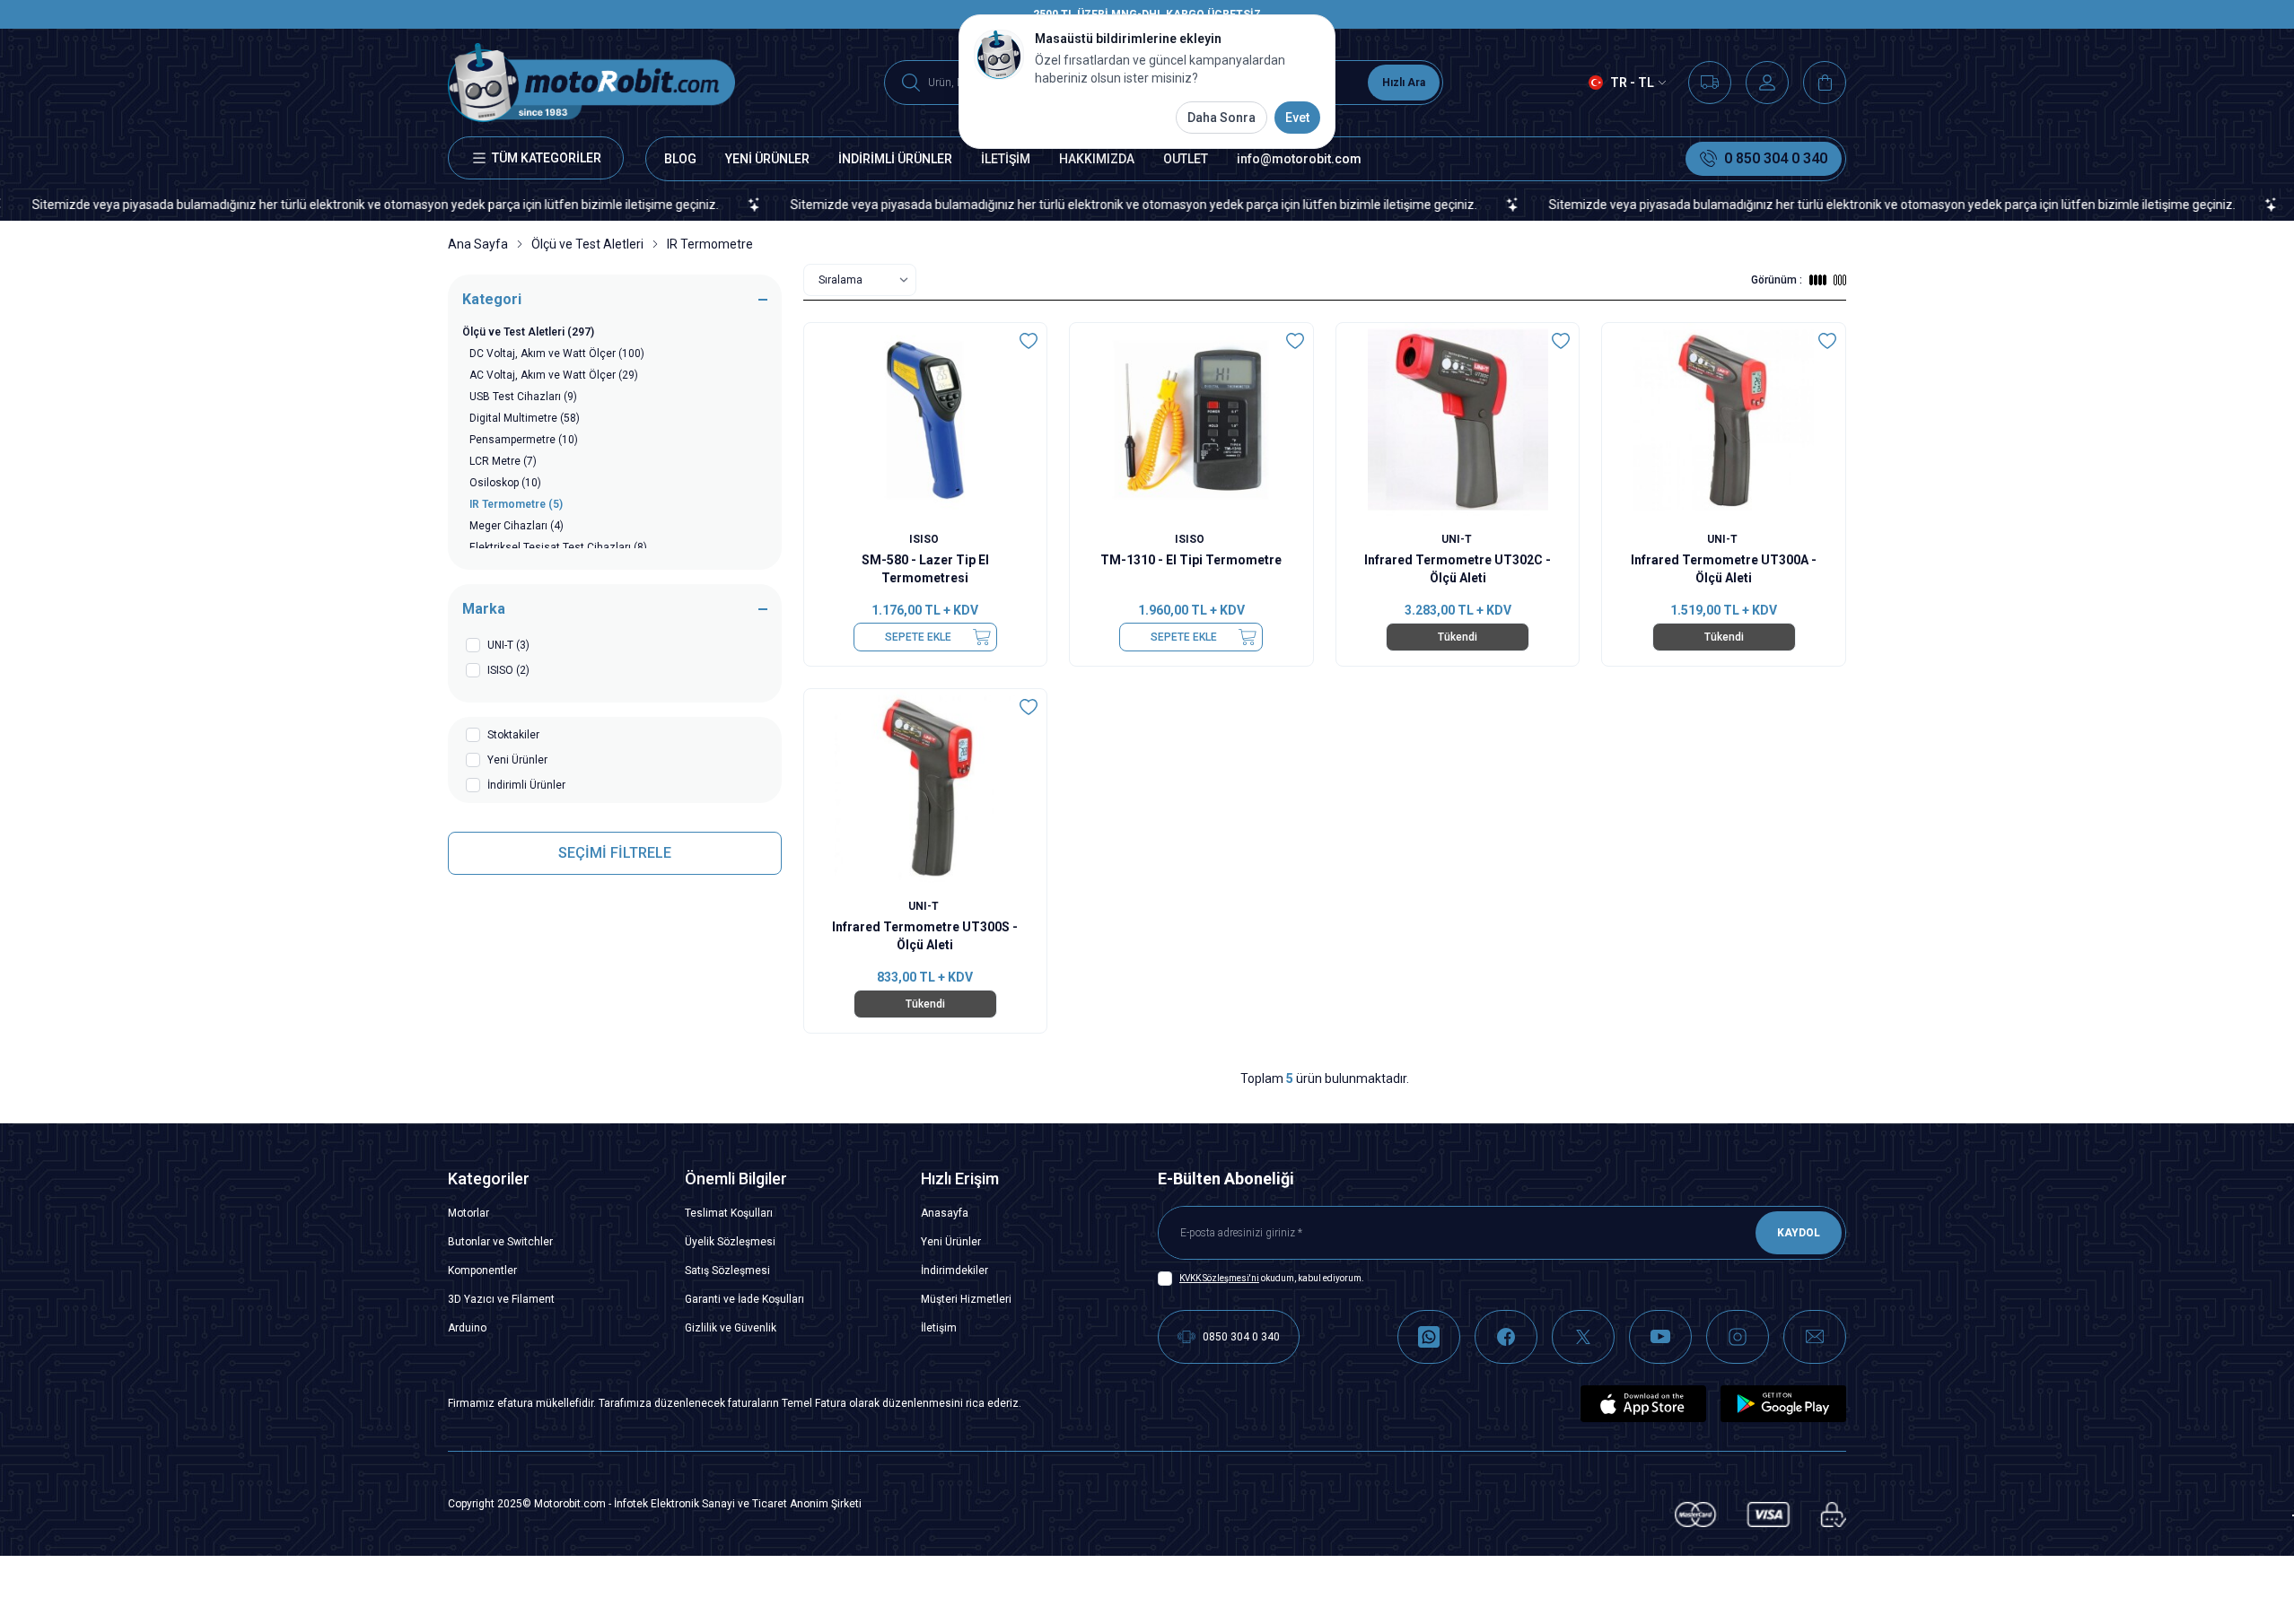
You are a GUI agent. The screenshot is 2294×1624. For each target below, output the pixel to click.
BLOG (680, 159)
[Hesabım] (1767, 83)
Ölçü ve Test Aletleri (587, 244)
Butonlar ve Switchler (500, 1242)
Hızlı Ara (1404, 83)
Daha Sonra (1221, 118)
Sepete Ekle (918, 637)
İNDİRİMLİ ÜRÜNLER (895, 159)
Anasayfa (945, 1213)
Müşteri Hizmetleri (966, 1299)
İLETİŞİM (1006, 159)
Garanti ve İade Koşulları (744, 1299)
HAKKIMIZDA (1097, 159)
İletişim (939, 1328)
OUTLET (1186, 159)
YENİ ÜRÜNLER (767, 159)
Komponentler (482, 1270)
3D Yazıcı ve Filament (501, 1299)
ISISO (925, 539)
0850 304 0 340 (1241, 1337)
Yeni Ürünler (951, 1242)
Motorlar (468, 1213)
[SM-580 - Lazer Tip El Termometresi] (926, 420)
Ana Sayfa (478, 244)
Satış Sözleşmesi (727, 1270)
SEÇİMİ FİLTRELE (615, 853)
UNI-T (1458, 539)
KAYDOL (1799, 1233)
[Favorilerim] (1710, 83)
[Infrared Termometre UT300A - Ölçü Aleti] (1724, 420)
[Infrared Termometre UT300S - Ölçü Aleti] (926, 786)
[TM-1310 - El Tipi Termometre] (1191, 420)
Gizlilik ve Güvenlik (731, 1328)
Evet (1297, 118)
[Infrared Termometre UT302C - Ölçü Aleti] (1458, 420)
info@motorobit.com (1299, 159)
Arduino (467, 1328)
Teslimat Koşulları (729, 1213)
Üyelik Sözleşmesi (730, 1242)
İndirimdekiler (954, 1270)
